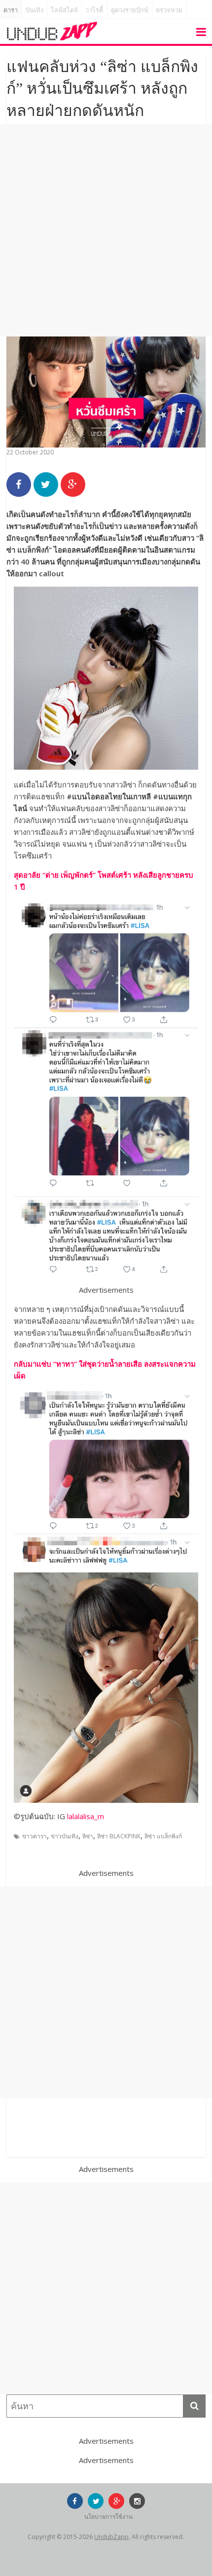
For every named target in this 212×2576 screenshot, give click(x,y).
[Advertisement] (106, 230)
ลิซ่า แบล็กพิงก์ (163, 1836)
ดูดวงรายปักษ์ (130, 10)
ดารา (11, 10)
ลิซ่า (88, 1836)
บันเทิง (35, 10)
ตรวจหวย (169, 10)
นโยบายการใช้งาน (108, 2517)
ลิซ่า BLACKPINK (119, 1836)
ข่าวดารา (35, 1836)
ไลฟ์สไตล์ (64, 10)
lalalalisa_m (86, 1816)
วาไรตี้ (94, 10)
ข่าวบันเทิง (65, 1836)
